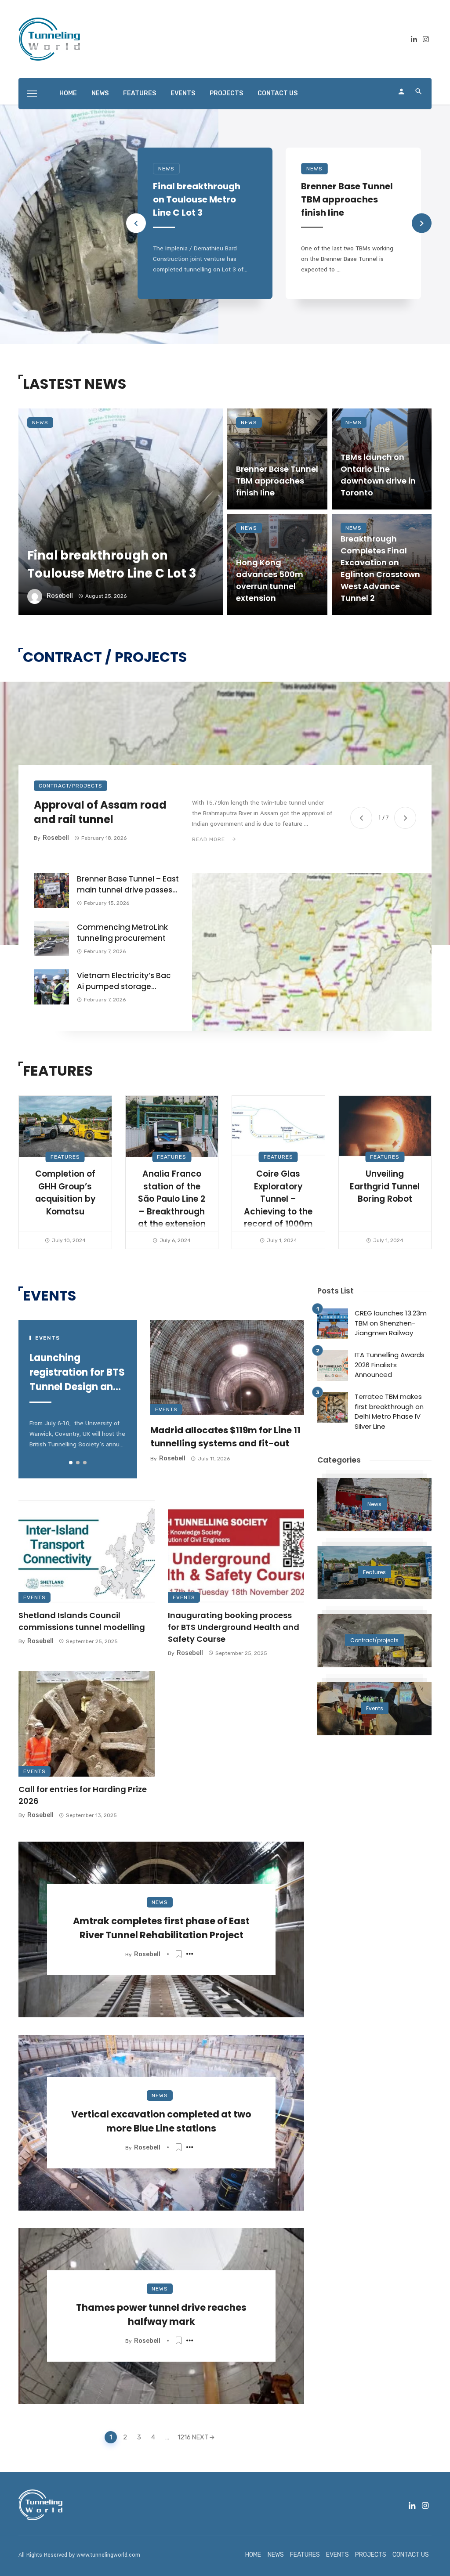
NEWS (100, 93)
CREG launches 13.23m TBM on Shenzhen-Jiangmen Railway (391, 1323)
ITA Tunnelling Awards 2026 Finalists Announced (390, 1365)
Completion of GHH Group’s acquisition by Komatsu (65, 1193)
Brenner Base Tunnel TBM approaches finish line (347, 199)
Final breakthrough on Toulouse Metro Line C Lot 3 (197, 199)
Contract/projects (71, 786)
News (166, 169)
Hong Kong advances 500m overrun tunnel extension (270, 580)
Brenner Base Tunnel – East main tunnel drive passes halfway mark (128, 885)
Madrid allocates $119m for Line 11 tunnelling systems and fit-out (225, 1437)
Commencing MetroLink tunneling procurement (122, 933)
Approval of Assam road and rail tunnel (100, 812)
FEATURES (140, 93)
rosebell (60, 596)
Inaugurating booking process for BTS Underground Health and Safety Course (234, 1627)
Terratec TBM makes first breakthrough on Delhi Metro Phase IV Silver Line (389, 1411)
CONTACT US (278, 93)
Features (65, 1157)
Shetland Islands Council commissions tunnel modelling (82, 1621)
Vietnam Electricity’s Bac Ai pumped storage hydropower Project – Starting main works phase (128, 981)
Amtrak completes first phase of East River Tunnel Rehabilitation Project (161, 1928)
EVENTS (183, 93)
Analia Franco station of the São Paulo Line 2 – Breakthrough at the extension (172, 1199)
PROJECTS (226, 93)
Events (166, 1409)
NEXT (200, 2437)
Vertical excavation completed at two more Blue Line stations (161, 2121)
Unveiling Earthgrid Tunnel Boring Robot (385, 1186)
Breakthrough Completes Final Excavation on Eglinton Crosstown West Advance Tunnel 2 (380, 568)
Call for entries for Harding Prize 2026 (83, 1795)
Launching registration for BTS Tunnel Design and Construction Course (77, 1373)
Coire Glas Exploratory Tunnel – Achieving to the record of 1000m (278, 1199)
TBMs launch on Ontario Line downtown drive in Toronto (378, 475)
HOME (68, 93)
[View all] (374, 1504)
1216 (182, 2437)
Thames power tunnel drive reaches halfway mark (161, 2314)
